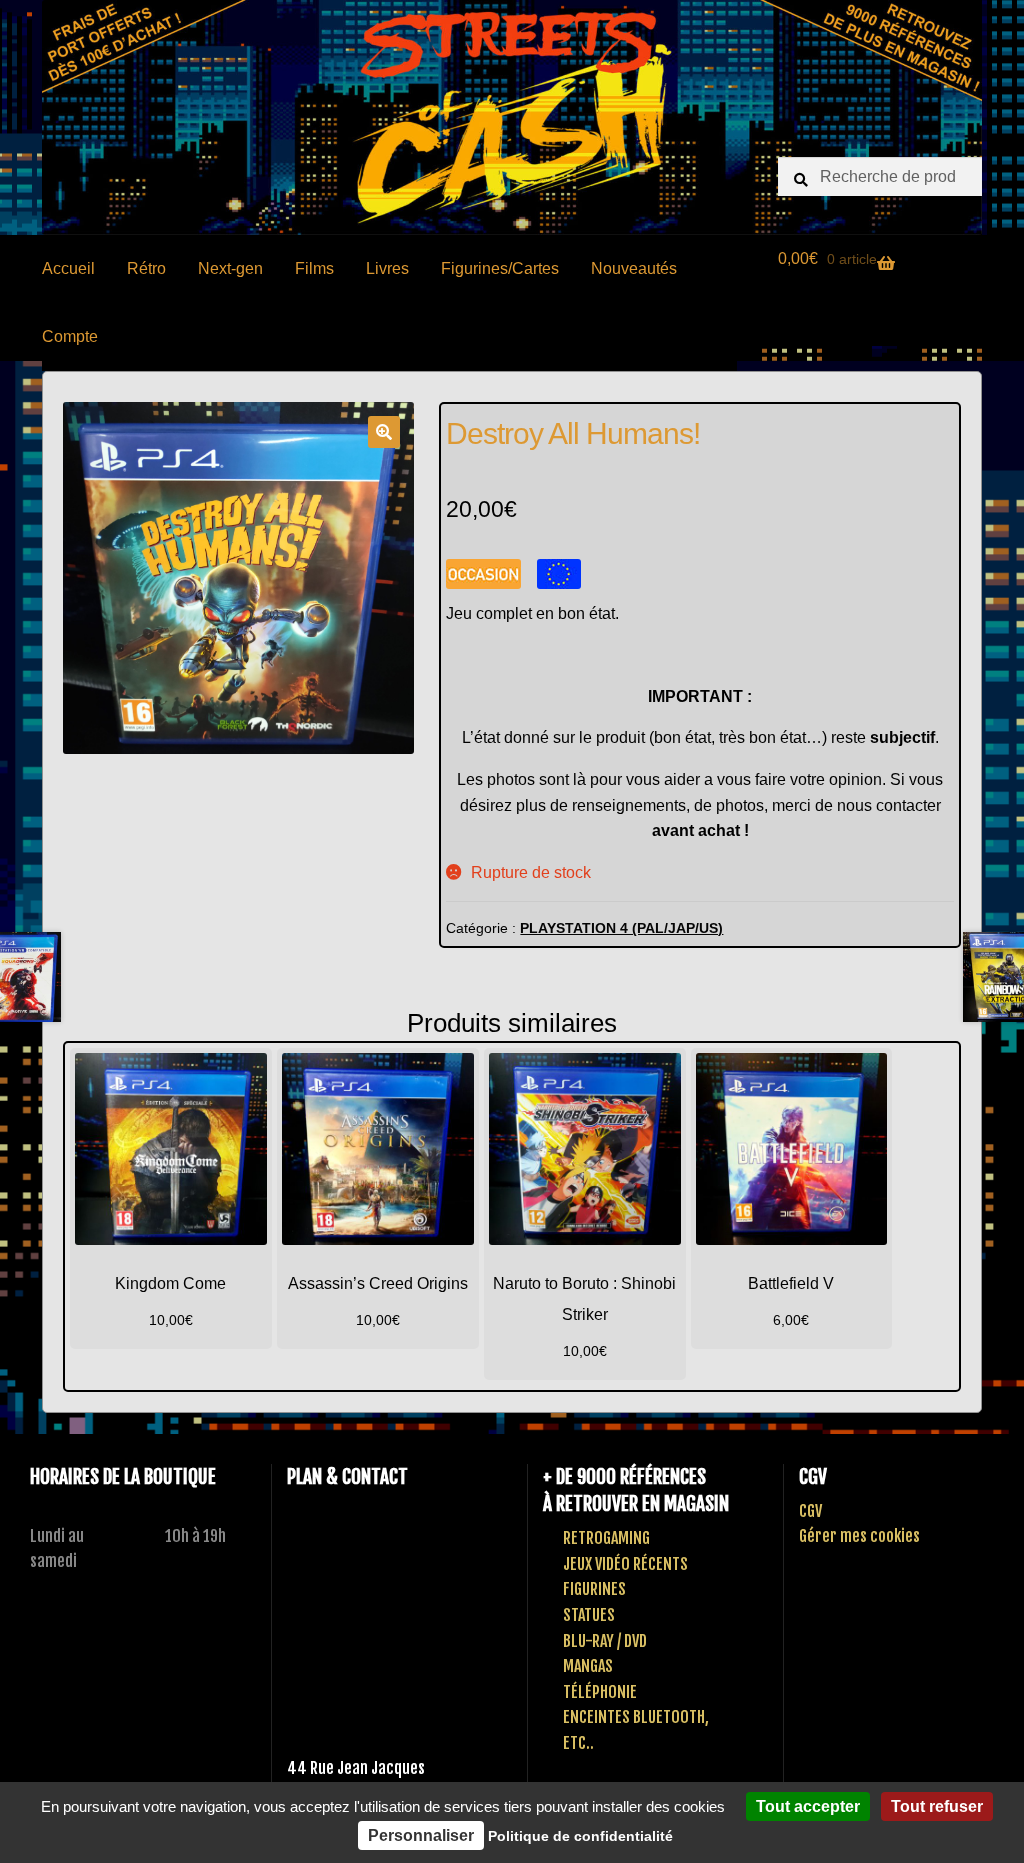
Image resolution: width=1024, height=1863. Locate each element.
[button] (384, 432)
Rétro (146, 268)
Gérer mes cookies (859, 1536)
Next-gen (230, 268)
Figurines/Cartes (500, 268)
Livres (387, 268)
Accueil (68, 268)
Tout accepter (808, 1806)
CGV (810, 1511)
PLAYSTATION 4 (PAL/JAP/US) (621, 928)
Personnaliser (421, 1835)
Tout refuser (937, 1806)
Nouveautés (634, 268)
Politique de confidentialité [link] (580, 1836)
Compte (70, 336)
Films (314, 268)
